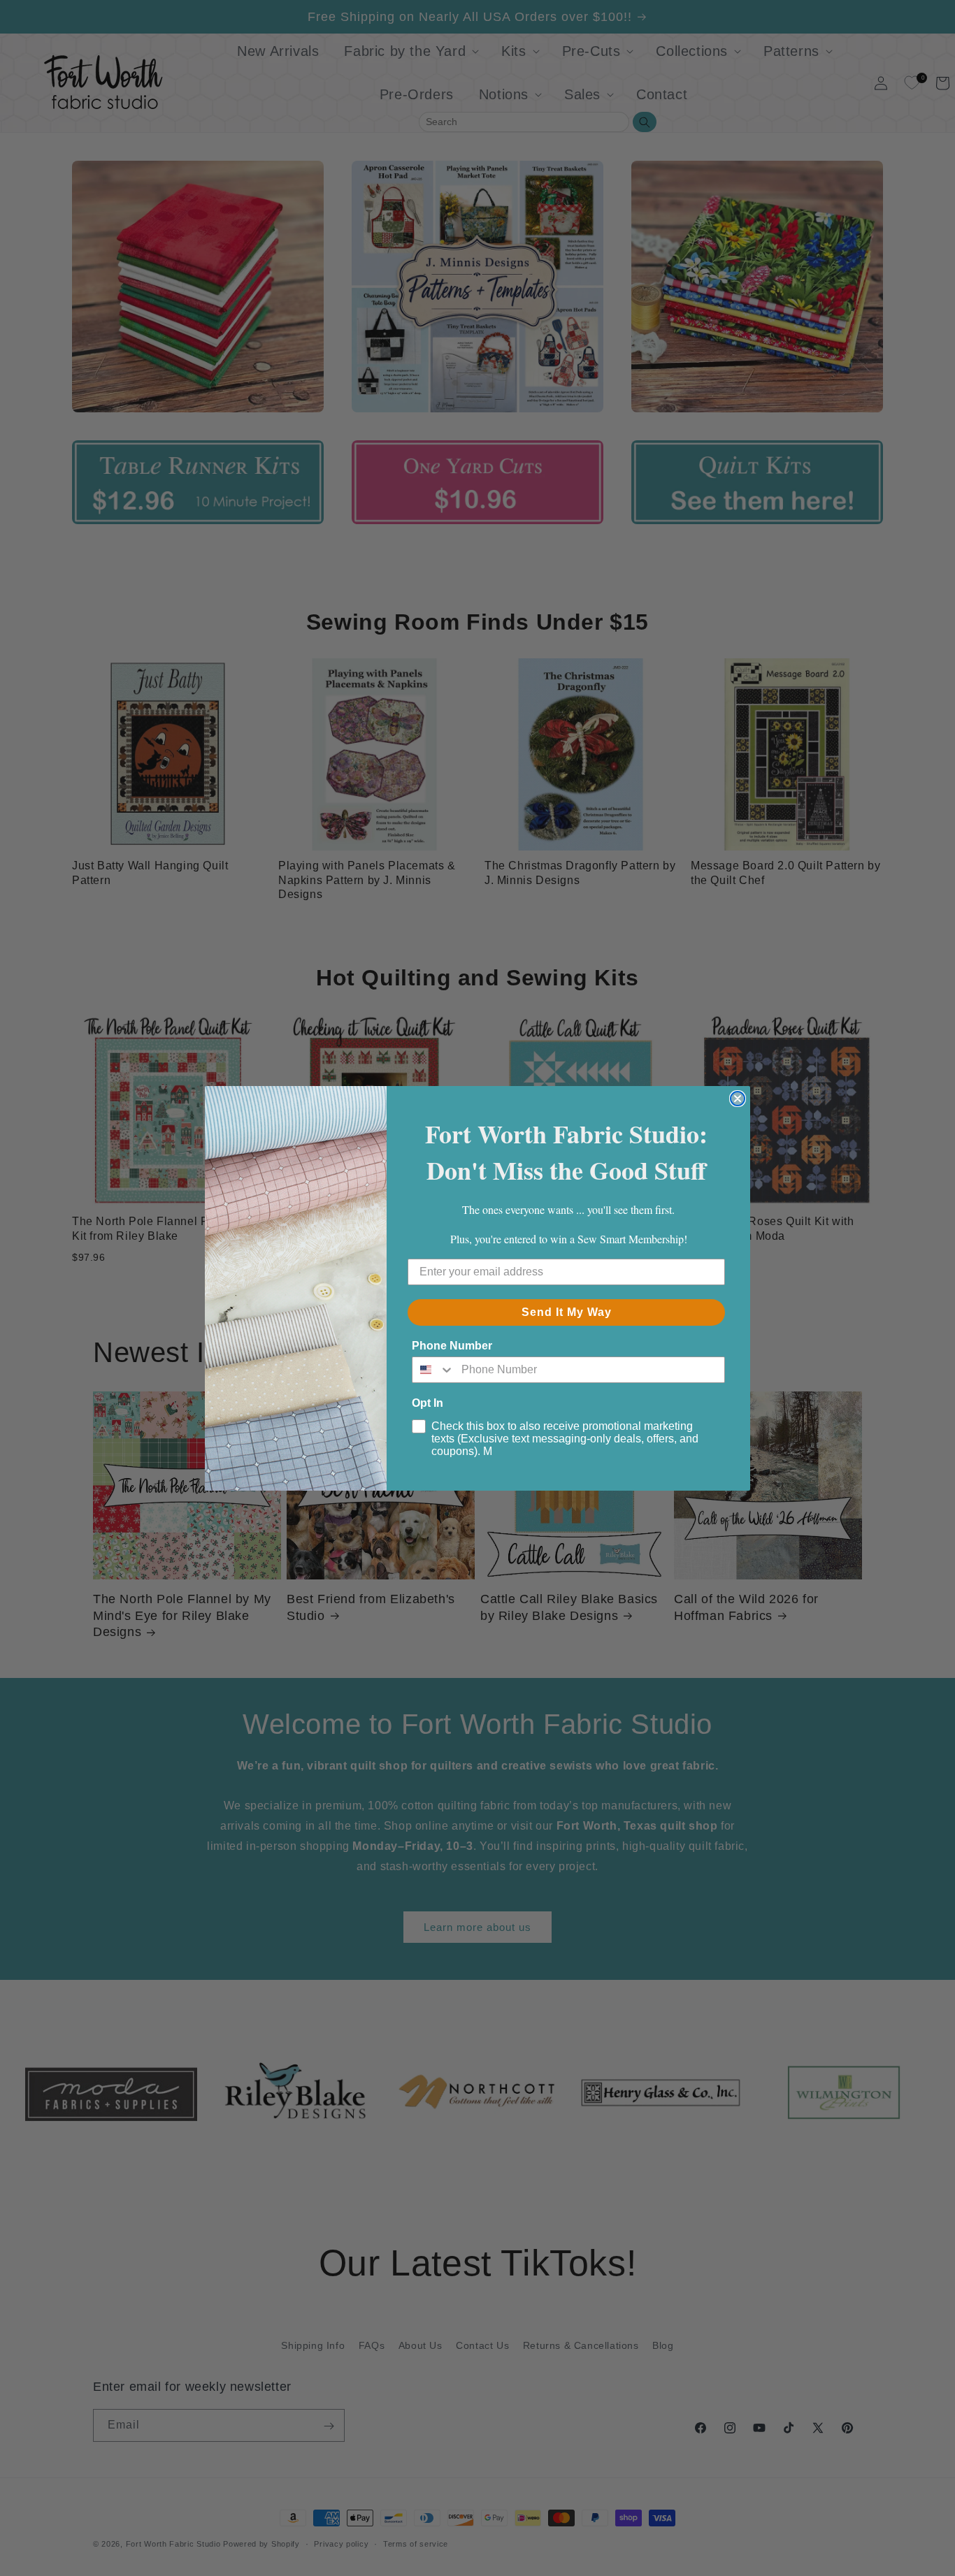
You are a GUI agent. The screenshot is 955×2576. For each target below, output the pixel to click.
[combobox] (433, 1370)
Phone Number (452, 1346)
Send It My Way (567, 1312)
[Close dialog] (738, 1099)
